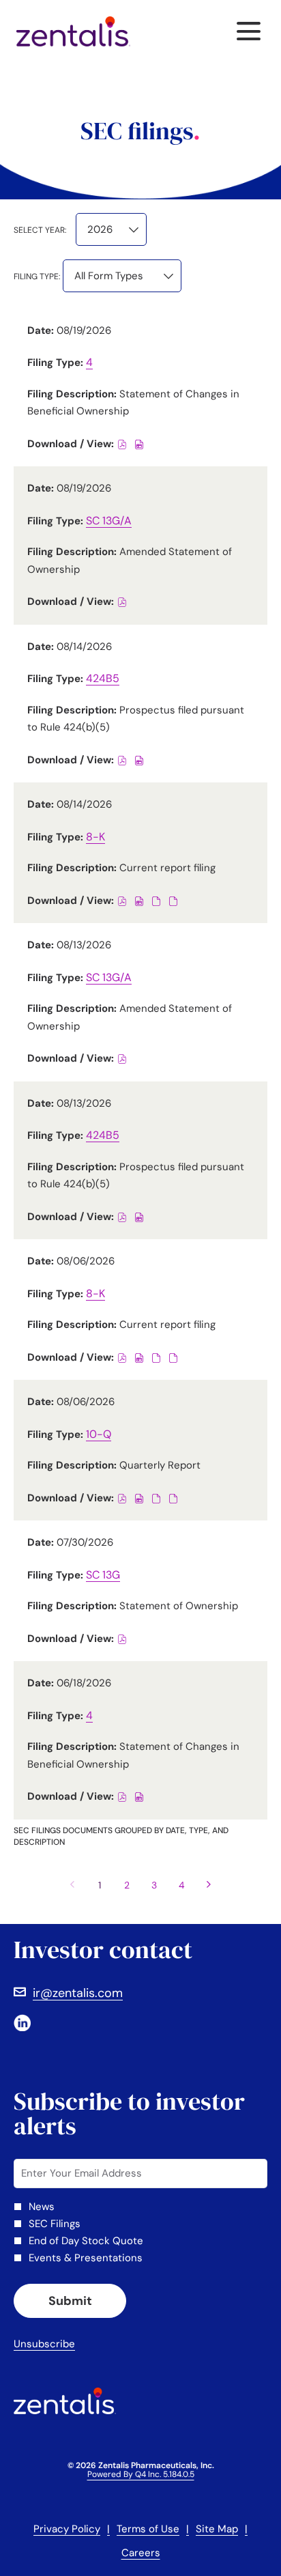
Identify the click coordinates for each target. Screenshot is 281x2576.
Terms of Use (148, 2530)
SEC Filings (55, 2224)
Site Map (217, 2530)
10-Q (99, 1434)
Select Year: (40, 230)
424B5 (103, 678)
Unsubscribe (44, 2344)
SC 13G (103, 1575)
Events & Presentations (86, 2258)
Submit (70, 2301)
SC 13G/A (109, 521)
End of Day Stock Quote (86, 2241)
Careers (141, 2554)
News (42, 2207)
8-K (95, 837)
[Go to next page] (209, 1885)
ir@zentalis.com (78, 1993)
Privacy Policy (67, 2530)
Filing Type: (37, 277)
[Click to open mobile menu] (249, 31)
